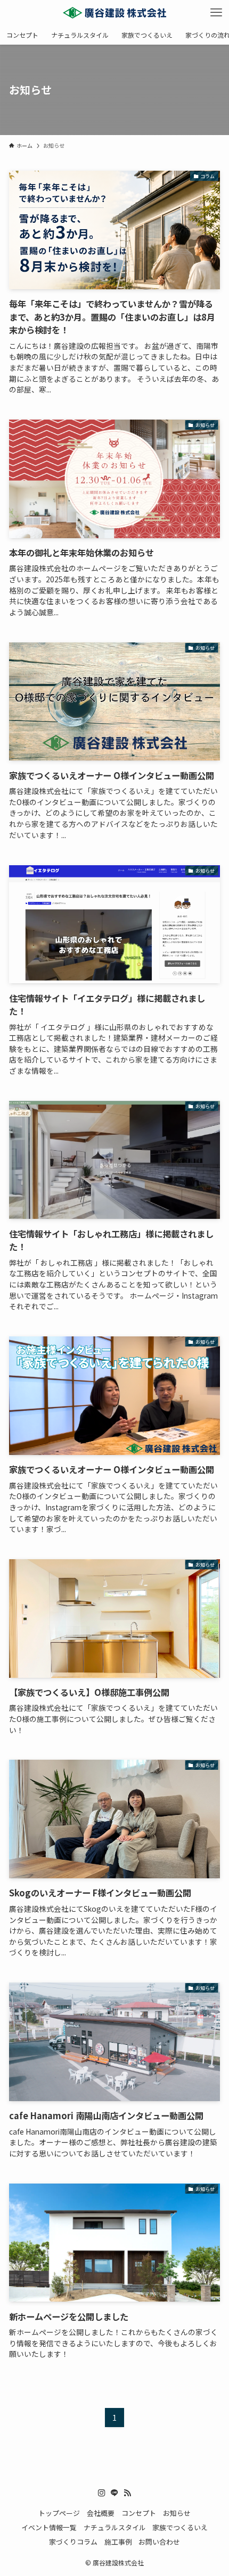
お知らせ (177, 2513)
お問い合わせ (159, 2542)
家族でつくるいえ (180, 2527)
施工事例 (118, 2542)
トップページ (59, 2513)
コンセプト (139, 2513)
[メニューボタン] (216, 13)
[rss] (127, 2493)
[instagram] (102, 2493)
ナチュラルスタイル (115, 2527)
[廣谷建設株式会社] (115, 13)
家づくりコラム (73, 2542)
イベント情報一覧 (49, 2527)
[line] (114, 2493)
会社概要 (101, 2513)
